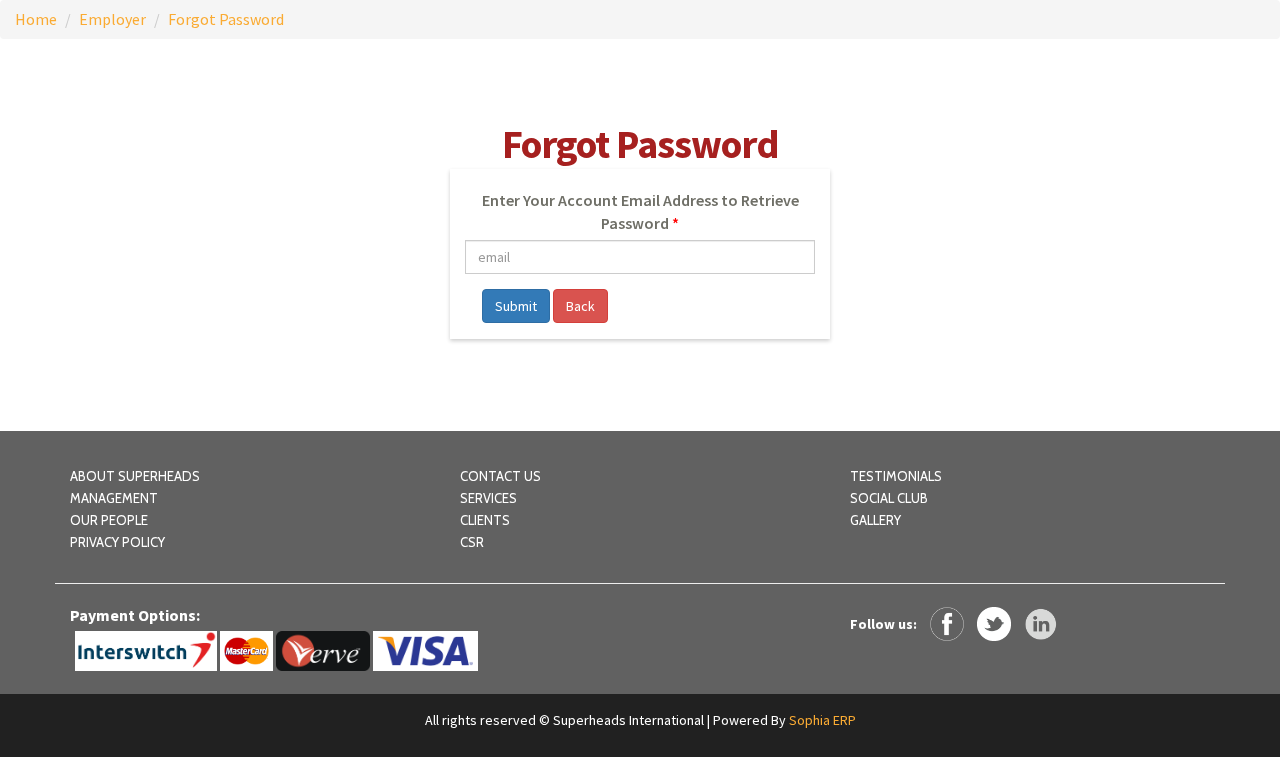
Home (36, 19)
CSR (472, 542)
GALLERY (875, 520)
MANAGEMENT (114, 498)
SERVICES (488, 498)
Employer (112, 19)
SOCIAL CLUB (889, 498)
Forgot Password (226, 19)
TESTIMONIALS (896, 476)
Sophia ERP (822, 720)
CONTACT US (500, 476)
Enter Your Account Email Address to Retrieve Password (640, 211)
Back (580, 306)
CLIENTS (485, 520)
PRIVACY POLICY (117, 542)
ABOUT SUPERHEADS (135, 476)
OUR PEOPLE (109, 520)
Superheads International (628, 720)
